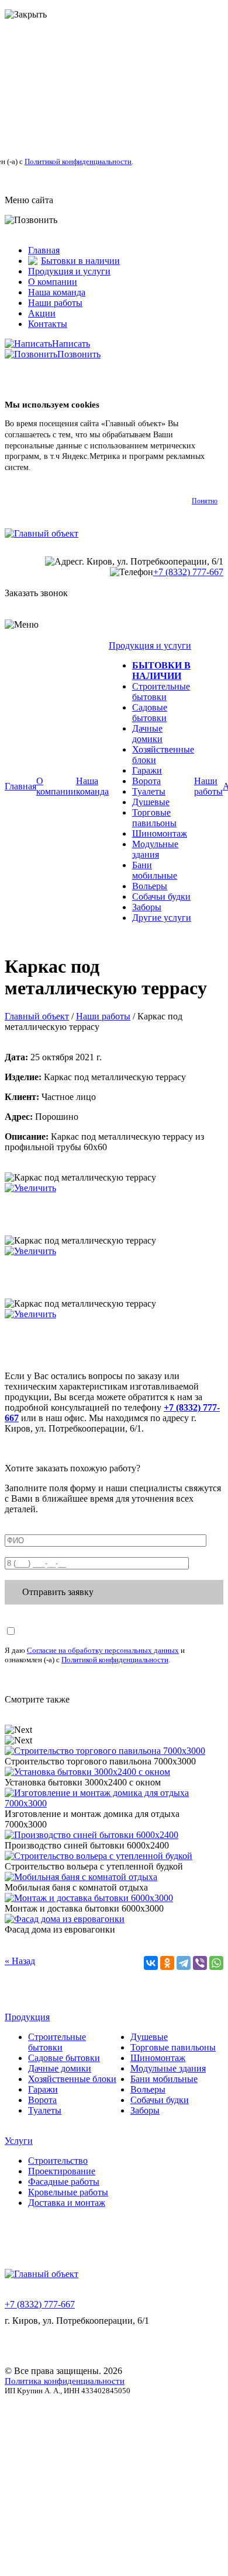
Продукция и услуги (69, 271)
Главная (44, 250)
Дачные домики (147, 734)
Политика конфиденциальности (65, 2381)
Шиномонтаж (160, 833)
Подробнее (52, 467)
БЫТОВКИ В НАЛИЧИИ (161, 671)
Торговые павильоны (154, 818)
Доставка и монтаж (67, 2203)
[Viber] (200, 1963)
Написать (71, 344)
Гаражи (147, 770)
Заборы (147, 907)
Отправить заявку (58, 1592)
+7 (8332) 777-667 (188, 572)
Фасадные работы (64, 2182)
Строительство (58, 2161)
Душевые (151, 802)
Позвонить (79, 354)
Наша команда (57, 292)
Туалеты (149, 791)
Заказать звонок (36, 593)
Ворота (146, 781)
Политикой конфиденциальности (78, 161)
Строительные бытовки (161, 692)
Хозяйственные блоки (72, 2079)
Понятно (205, 501)
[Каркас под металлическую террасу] (30, 1188)
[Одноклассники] (167, 1963)
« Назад (20, 1961)
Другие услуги (162, 918)
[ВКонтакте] (151, 1963)
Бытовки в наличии (80, 261)
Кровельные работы (68, 2192)
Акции (42, 313)
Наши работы (55, 303)
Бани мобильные (155, 870)
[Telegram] (184, 1963)
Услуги (19, 2141)
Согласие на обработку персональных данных (103, 1650)
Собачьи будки (161, 897)
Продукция (27, 2017)
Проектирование (62, 2171)
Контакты (48, 324)
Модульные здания (155, 849)
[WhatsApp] (216, 1963)
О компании (53, 282)
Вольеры (150, 886)
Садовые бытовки (150, 713)
